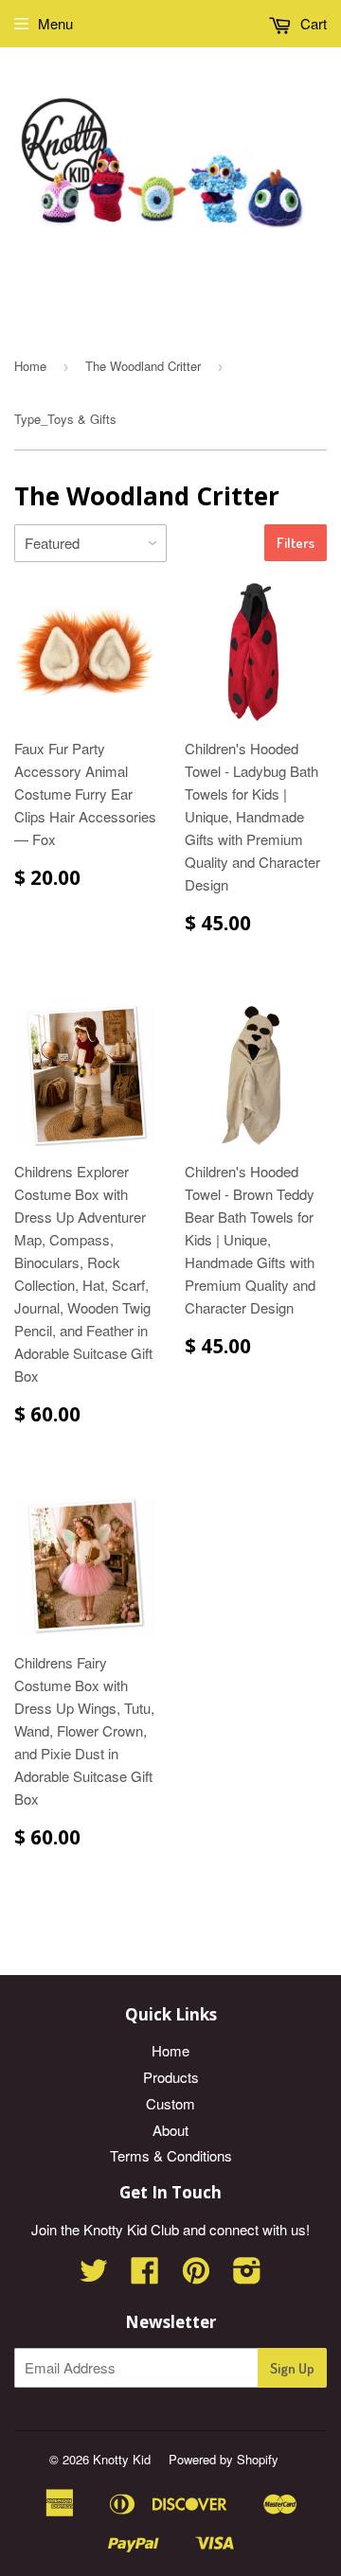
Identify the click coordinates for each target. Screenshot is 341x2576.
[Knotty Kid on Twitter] (94, 2276)
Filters (296, 543)
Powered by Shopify (224, 2459)
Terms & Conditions (171, 2155)
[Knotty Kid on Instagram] (247, 2276)
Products (171, 2077)
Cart (312, 23)
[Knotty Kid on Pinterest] (196, 2276)
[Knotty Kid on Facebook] (145, 2276)
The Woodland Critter (143, 366)
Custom (170, 2103)
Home (30, 366)
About (170, 2130)
